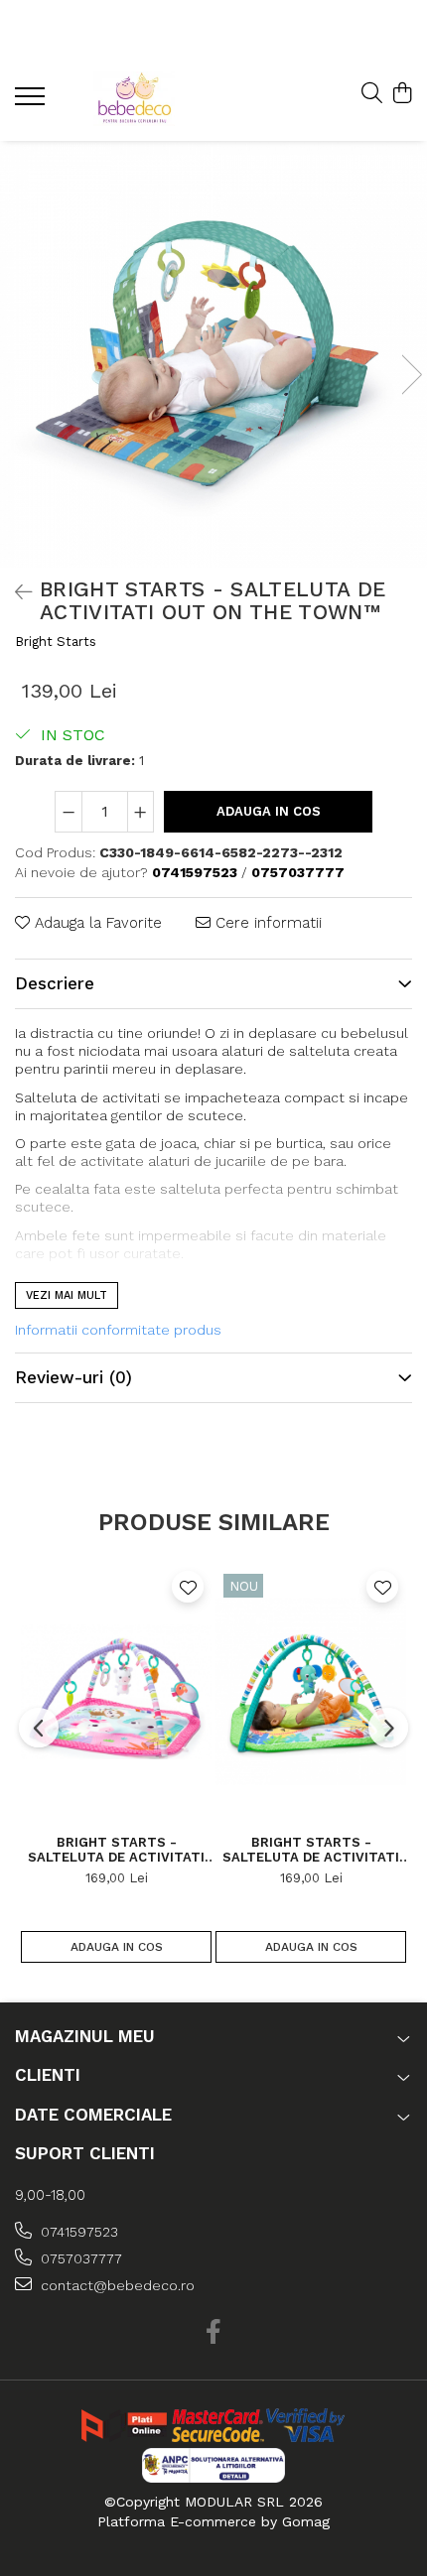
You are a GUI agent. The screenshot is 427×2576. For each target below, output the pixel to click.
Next (411, 375)
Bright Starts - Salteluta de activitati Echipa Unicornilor (116, 1850)
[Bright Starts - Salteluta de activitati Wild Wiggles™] (311, 1691)
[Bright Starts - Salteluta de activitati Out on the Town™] (213, 354)
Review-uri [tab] (73, 1377)
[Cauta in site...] (372, 94)
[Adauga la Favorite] (188, 1587)
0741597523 (77, 2232)
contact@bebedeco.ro (116, 2285)
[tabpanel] (213, 354)
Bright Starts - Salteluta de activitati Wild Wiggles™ (311, 1850)
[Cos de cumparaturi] (402, 94)
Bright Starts (56, 642)
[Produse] (32, 102)
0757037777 (79, 2258)
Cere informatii (266, 923)
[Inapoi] (15, 592)
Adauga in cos (269, 811)
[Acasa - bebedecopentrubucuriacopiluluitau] (134, 99)
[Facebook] (214, 2333)
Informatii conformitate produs (118, 1330)
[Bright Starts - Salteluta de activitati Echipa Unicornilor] (116, 1691)
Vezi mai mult (67, 1295)
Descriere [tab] (55, 983)
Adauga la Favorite (96, 923)
